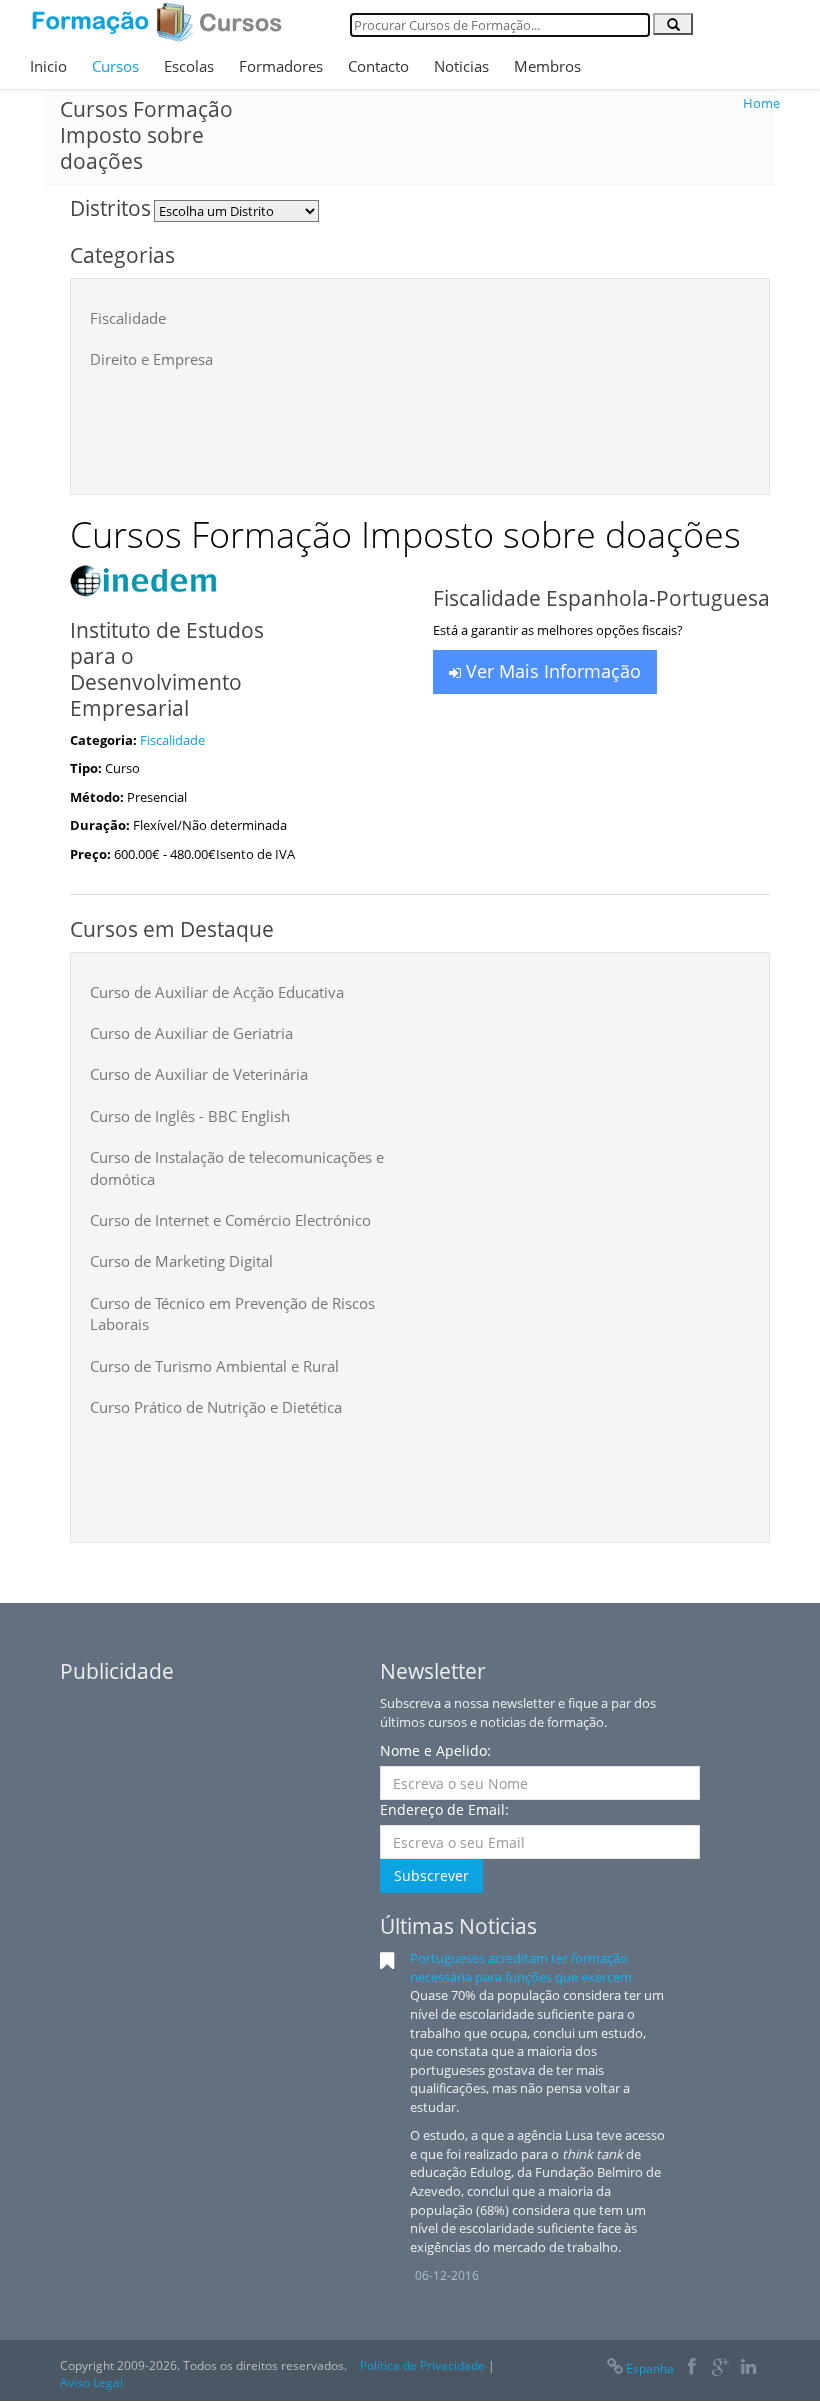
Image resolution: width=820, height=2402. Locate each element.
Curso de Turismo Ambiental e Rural (214, 1366)
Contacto (378, 66)
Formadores (281, 66)
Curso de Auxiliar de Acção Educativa (217, 992)
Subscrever (431, 1875)
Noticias (461, 66)
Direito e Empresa (151, 359)
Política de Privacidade (422, 2365)
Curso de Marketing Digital (181, 1261)
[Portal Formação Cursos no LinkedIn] (748, 2368)
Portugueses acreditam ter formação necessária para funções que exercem (521, 1967)
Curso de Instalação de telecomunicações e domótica (237, 1167)
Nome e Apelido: (435, 1750)
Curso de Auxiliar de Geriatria (191, 1033)
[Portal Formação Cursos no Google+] (720, 2368)
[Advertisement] (454, 426)
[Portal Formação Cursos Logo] (157, 22)
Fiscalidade (128, 318)
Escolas (189, 66)
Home (761, 103)
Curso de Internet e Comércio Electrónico (230, 1220)
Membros (547, 66)
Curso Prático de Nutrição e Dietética (216, 1407)
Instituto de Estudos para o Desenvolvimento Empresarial (167, 669)
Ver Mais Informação (551, 671)
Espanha (650, 2368)
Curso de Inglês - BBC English (190, 1116)
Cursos (115, 66)
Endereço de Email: (444, 1809)
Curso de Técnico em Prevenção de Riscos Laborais (232, 1313)
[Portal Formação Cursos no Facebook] (691, 2368)
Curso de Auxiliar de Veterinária (199, 1074)
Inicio (48, 66)
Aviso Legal (91, 2382)
